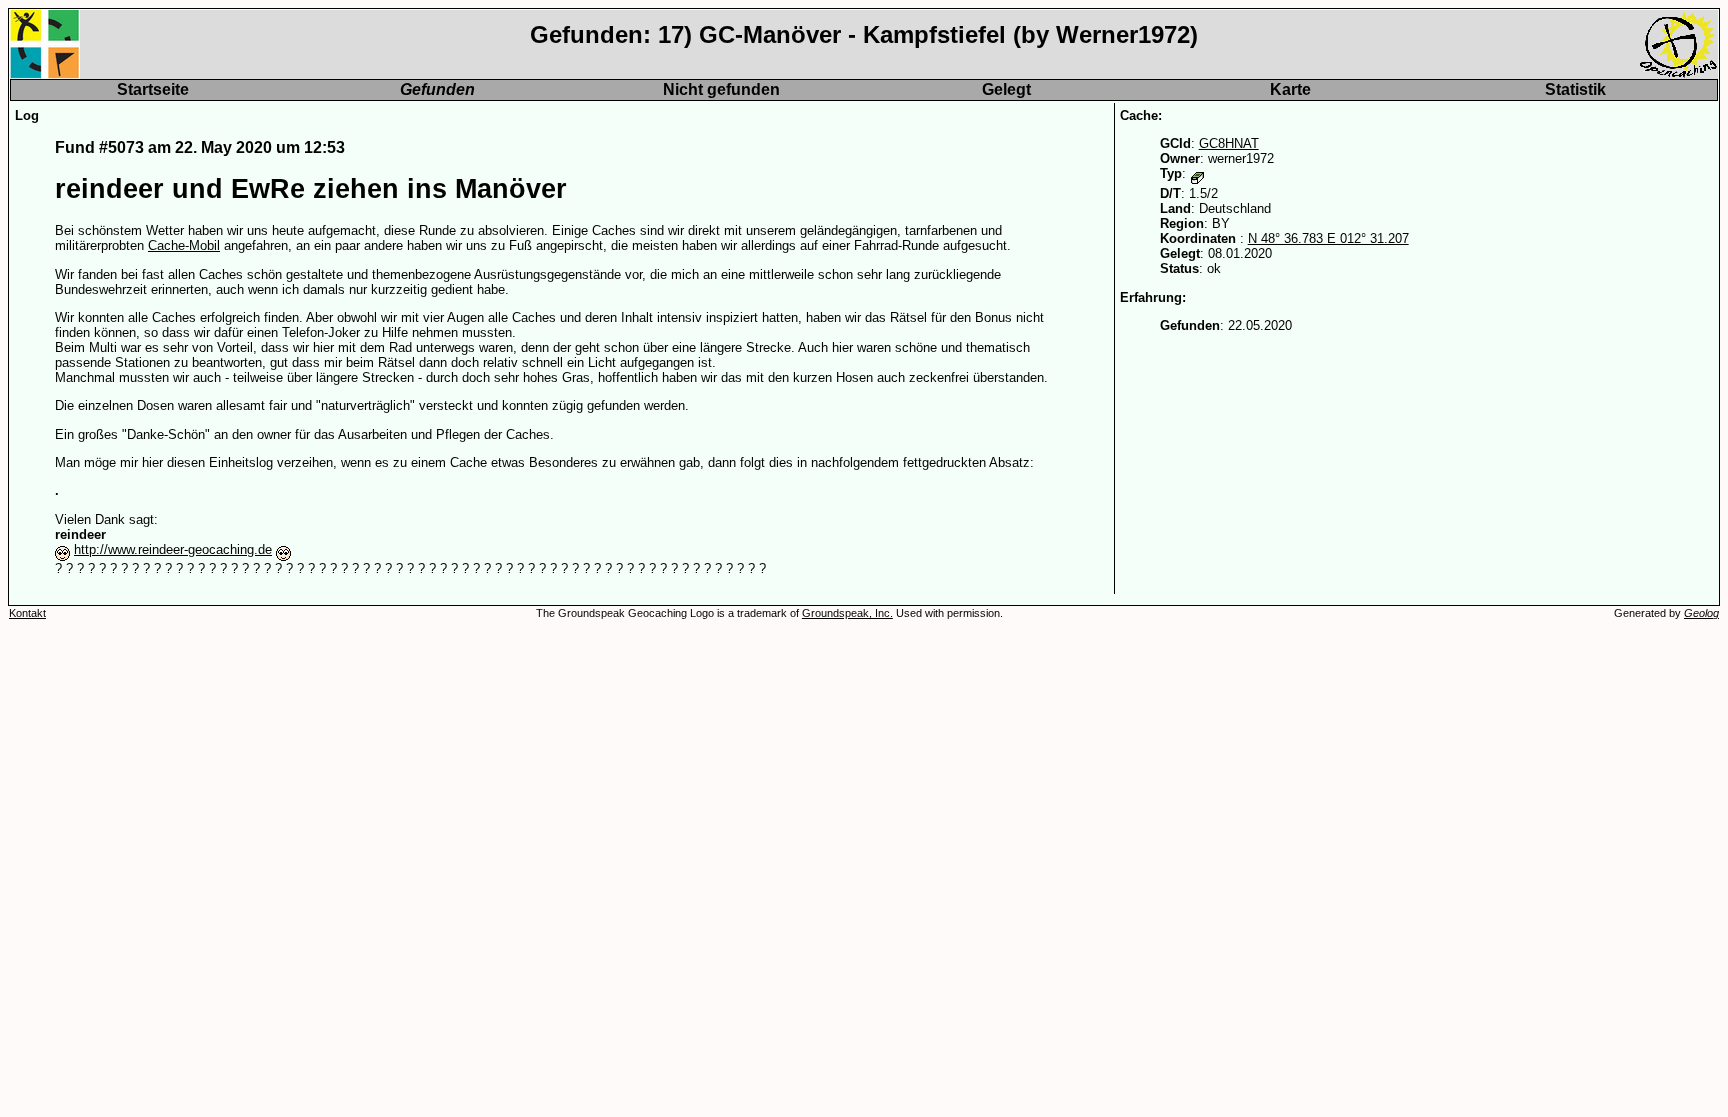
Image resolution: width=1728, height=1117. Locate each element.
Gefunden (437, 89)
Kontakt (27, 613)
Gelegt (1006, 89)
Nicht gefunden (721, 89)
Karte (1290, 89)
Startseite (153, 89)
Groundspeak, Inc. (847, 613)
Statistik (1575, 89)
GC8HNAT (1229, 143)
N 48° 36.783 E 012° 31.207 (1328, 238)
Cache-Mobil (184, 245)
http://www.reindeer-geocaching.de (173, 549)
